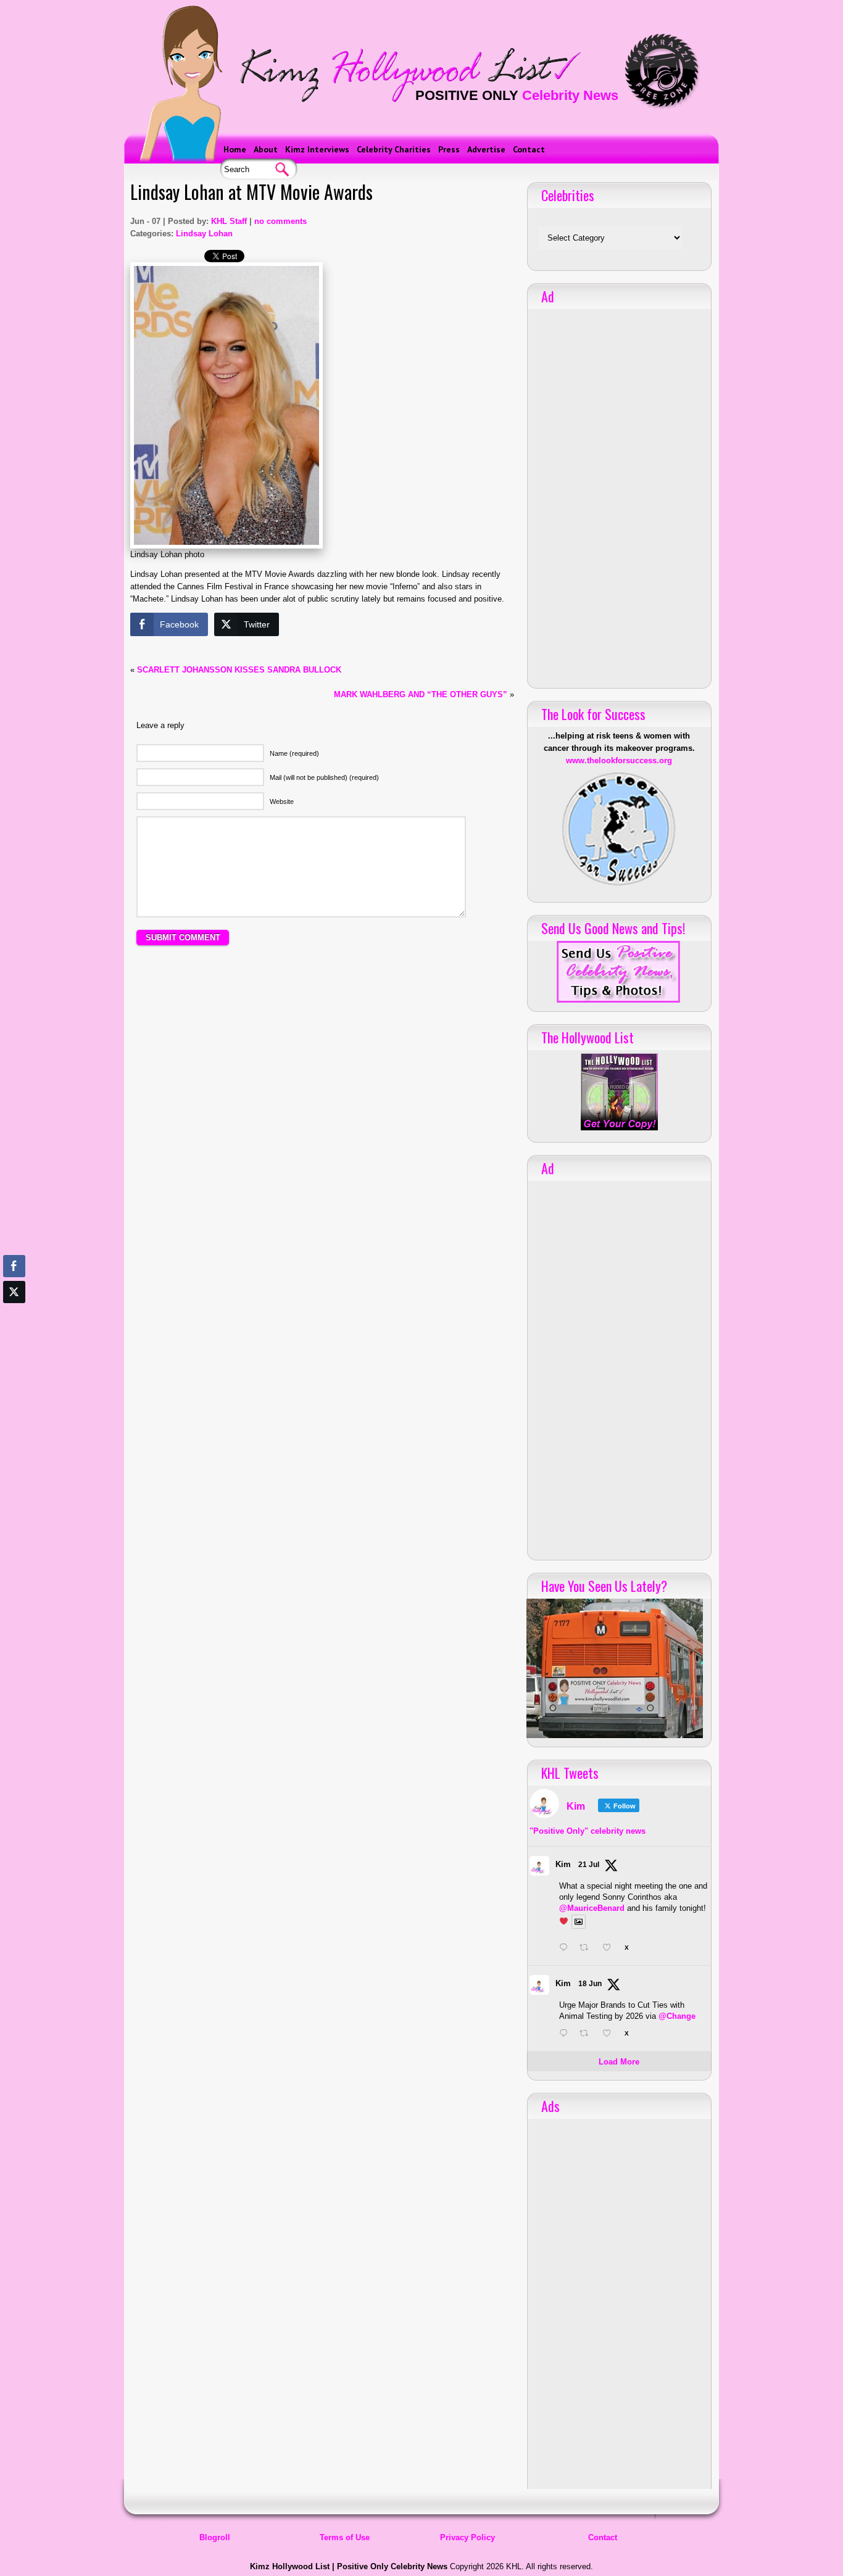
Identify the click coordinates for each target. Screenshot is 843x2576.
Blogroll (215, 2537)
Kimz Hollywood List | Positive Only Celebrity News (349, 2566)
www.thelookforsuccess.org (619, 760)
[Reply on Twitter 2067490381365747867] (566, 2034)
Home (235, 149)
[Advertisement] (322, 1069)
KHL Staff (229, 221)
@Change (677, 2016)
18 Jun (590, 1984)
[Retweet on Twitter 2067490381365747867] (588, 2034)
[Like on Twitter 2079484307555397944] (610, 1949)
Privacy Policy (467, 2537)
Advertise (486, 149)
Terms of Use (345, 2537)
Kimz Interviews (317, 149)
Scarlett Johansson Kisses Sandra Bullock (239, 670)
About (266, 149)
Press (449, 149)
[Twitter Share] (14, 1292)
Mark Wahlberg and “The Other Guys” (421, 694)
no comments (280, 221)
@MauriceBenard (592, 1908)
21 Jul (589, 1865)
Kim (563, 1864)
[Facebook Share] (14, 1266)
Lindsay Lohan (204, 234)
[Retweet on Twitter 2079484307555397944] (588, 1949)
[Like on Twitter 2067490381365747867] (610, 2034)
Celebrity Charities (394, 149)
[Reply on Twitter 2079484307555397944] (566, 1949)
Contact (529, 149)
